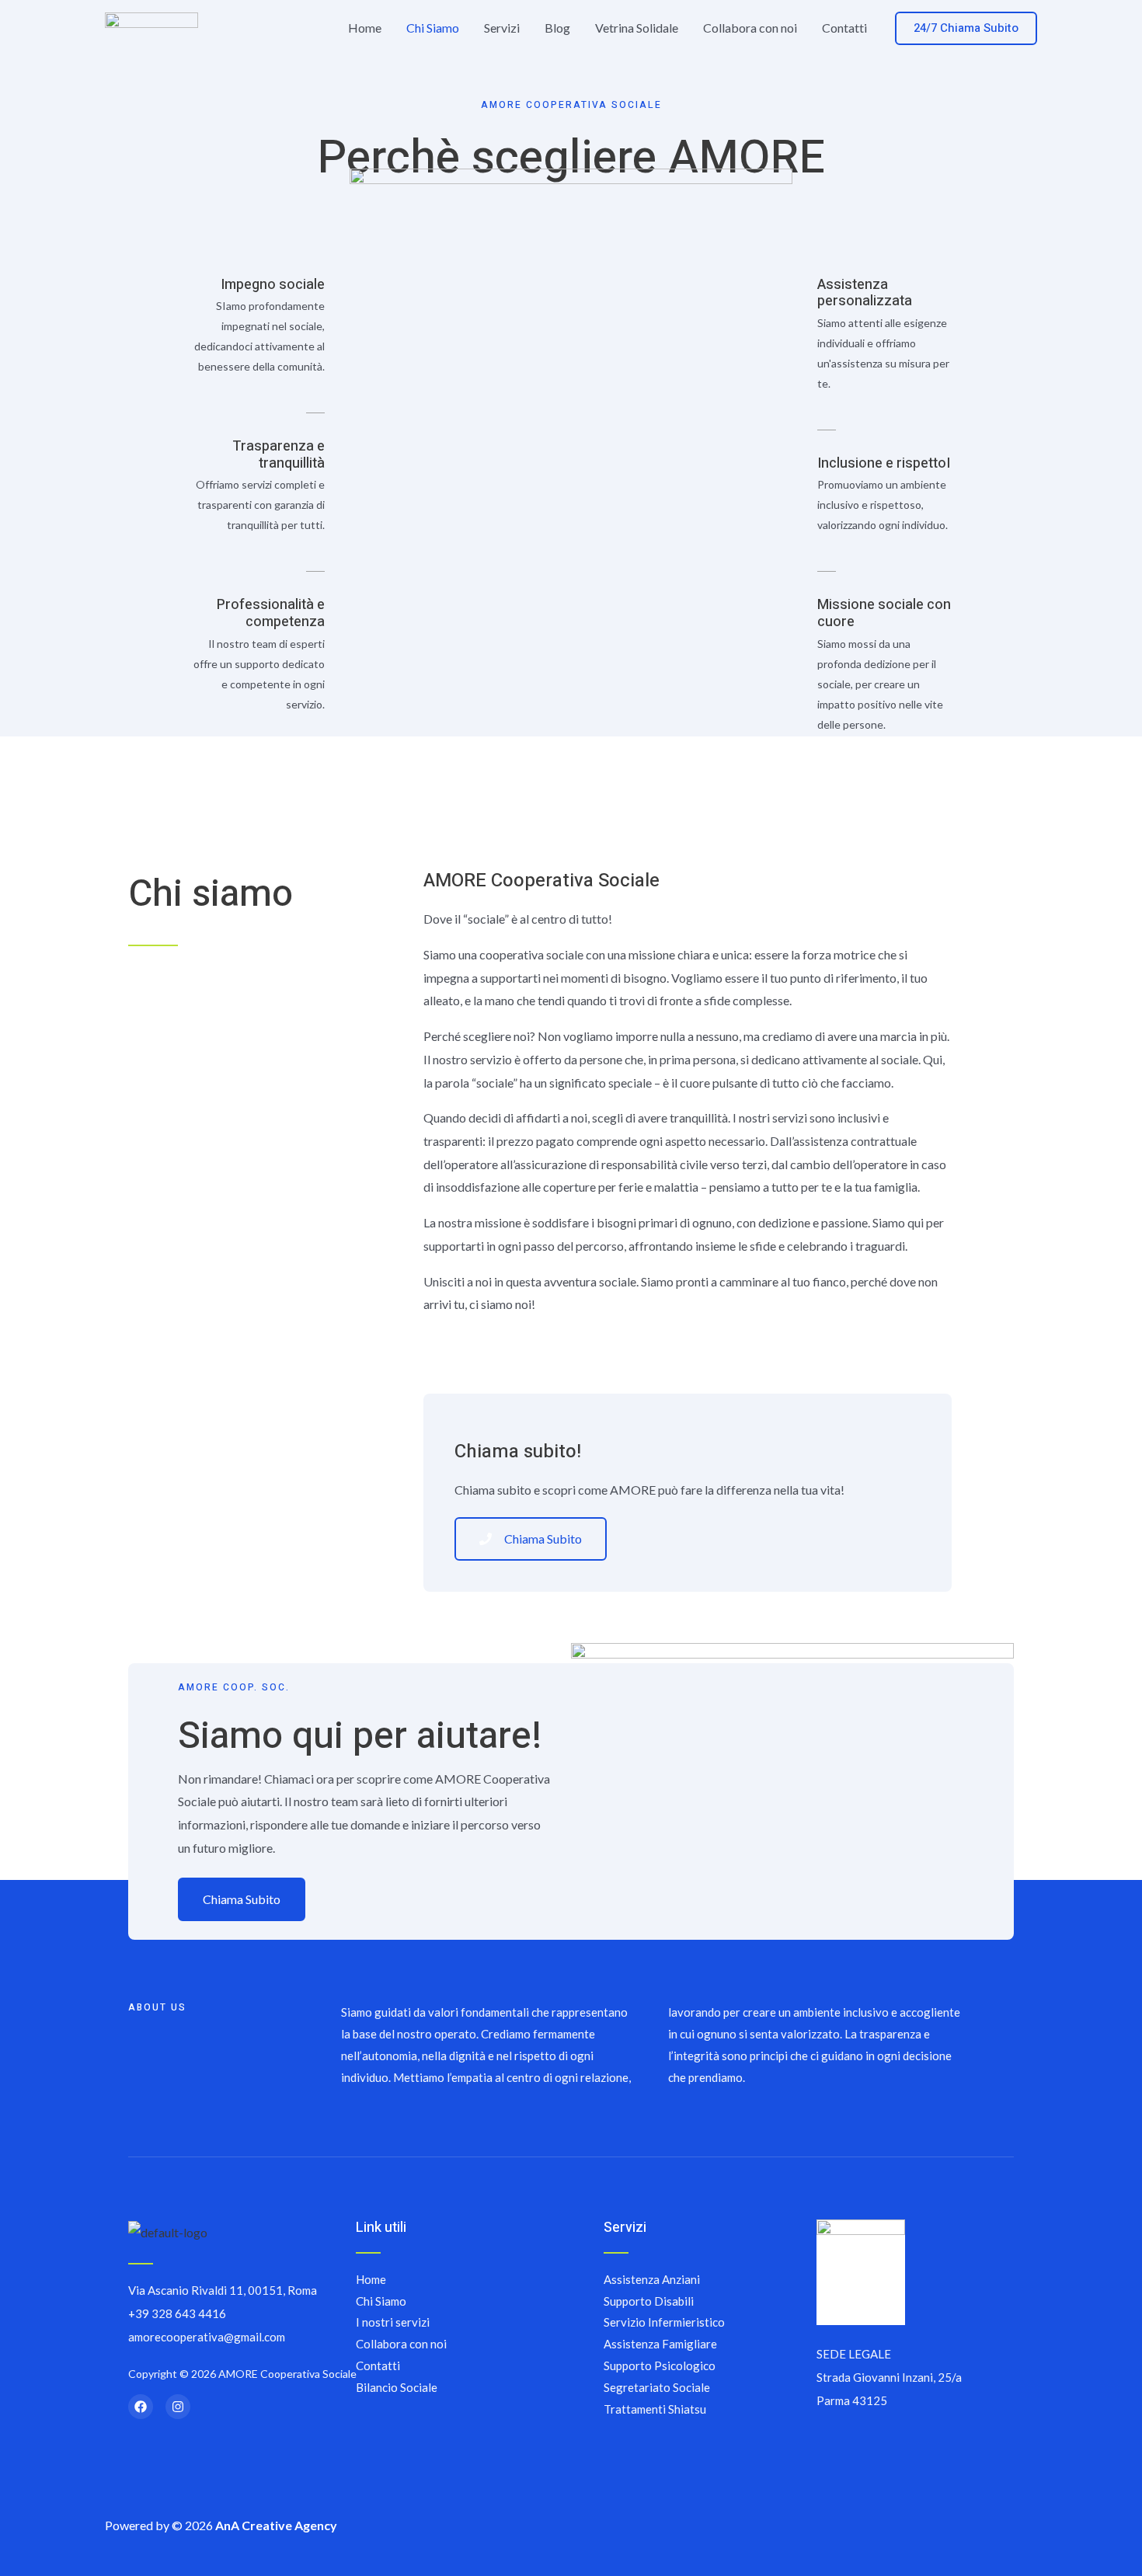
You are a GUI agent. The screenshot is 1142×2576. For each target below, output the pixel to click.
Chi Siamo (433, 28)
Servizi (502, 28)
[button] (966, 28)
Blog (557, 28)
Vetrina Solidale (637, 28)
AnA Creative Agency (276, 2525)
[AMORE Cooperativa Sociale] (151, 26)
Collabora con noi (750, 28)
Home (365, 28)
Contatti (844, 28)
